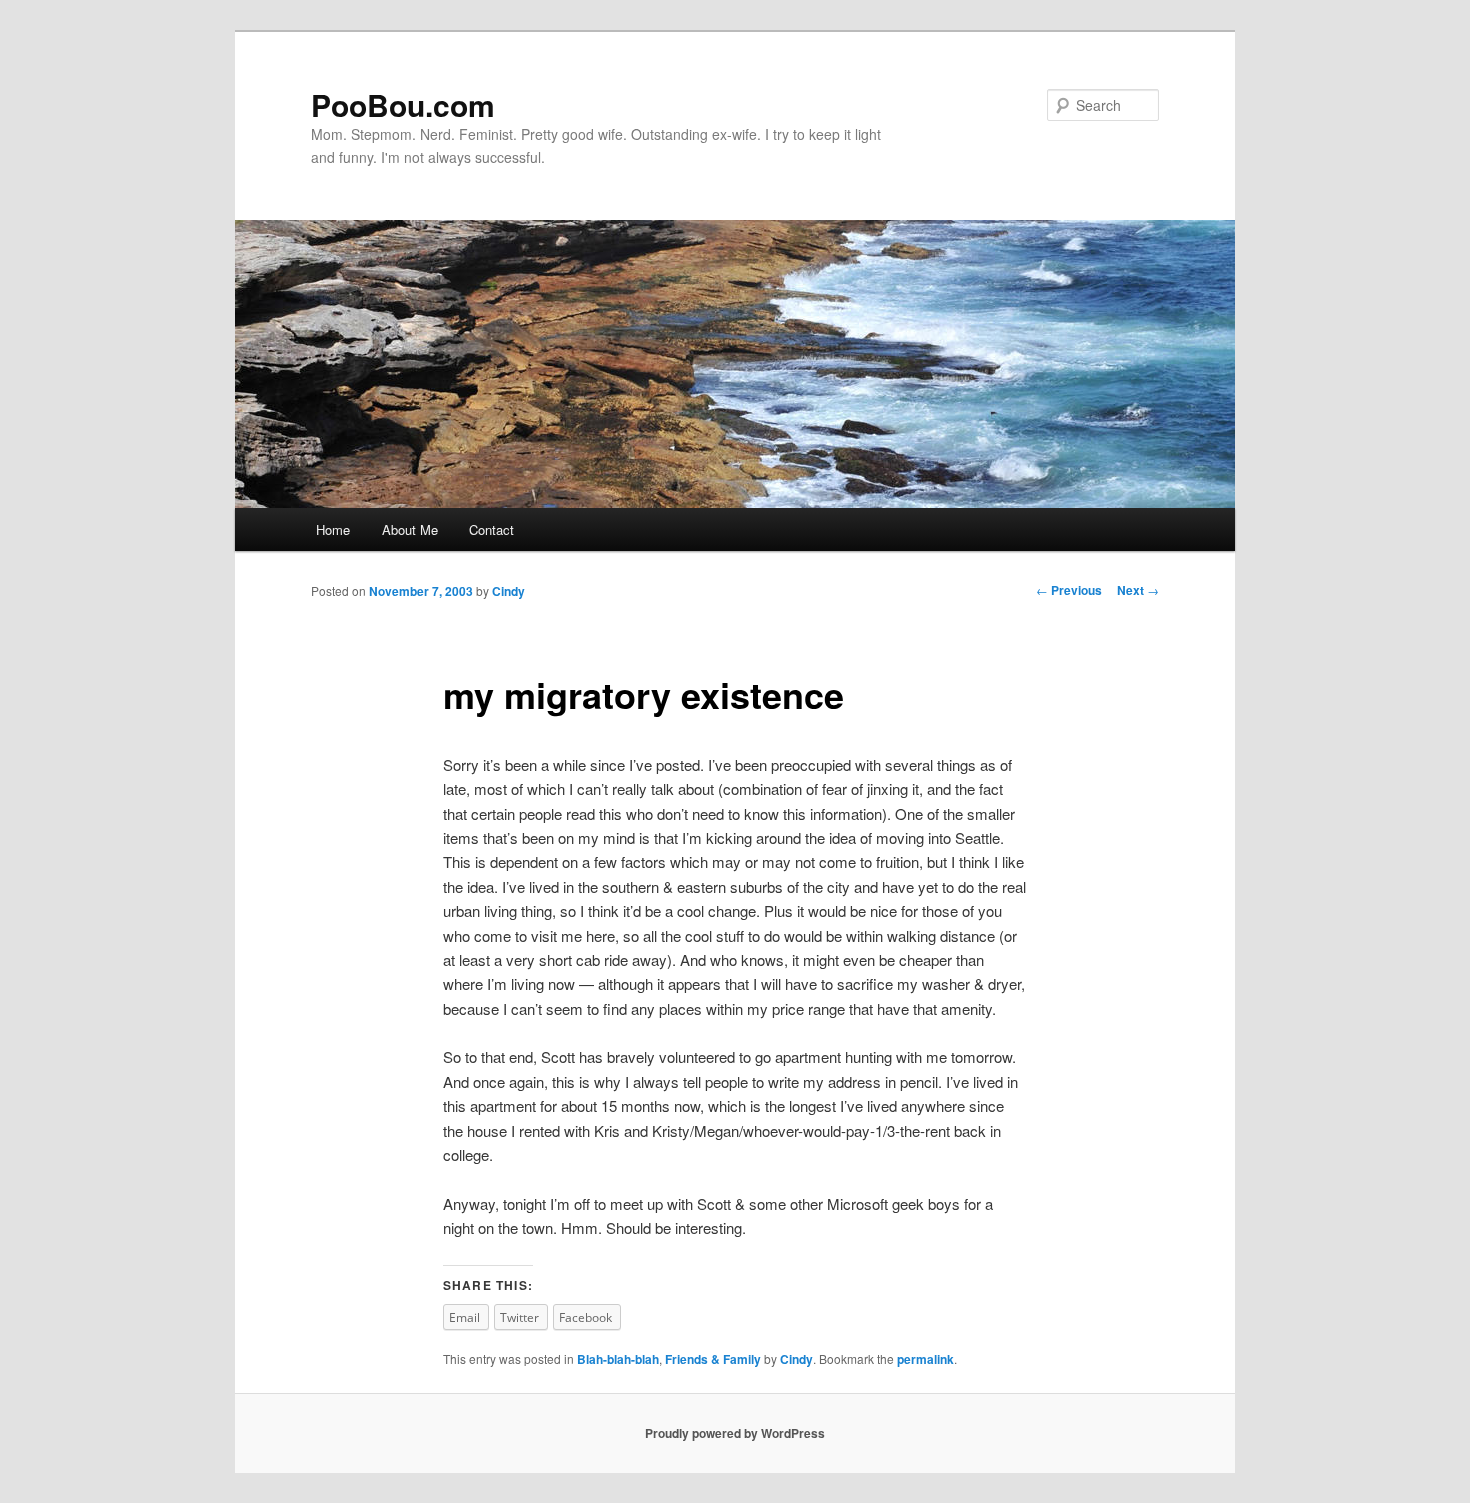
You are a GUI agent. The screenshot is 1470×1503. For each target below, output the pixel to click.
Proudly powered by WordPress (735, 1433)
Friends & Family (713, 1359)
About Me (410, 529)
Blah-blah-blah (618, 1359)
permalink (925, 1359)
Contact (491, 529)
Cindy (508, 591)
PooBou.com (403, 104)
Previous (1069, 590)
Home (333, 529)
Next (1138, 590)
